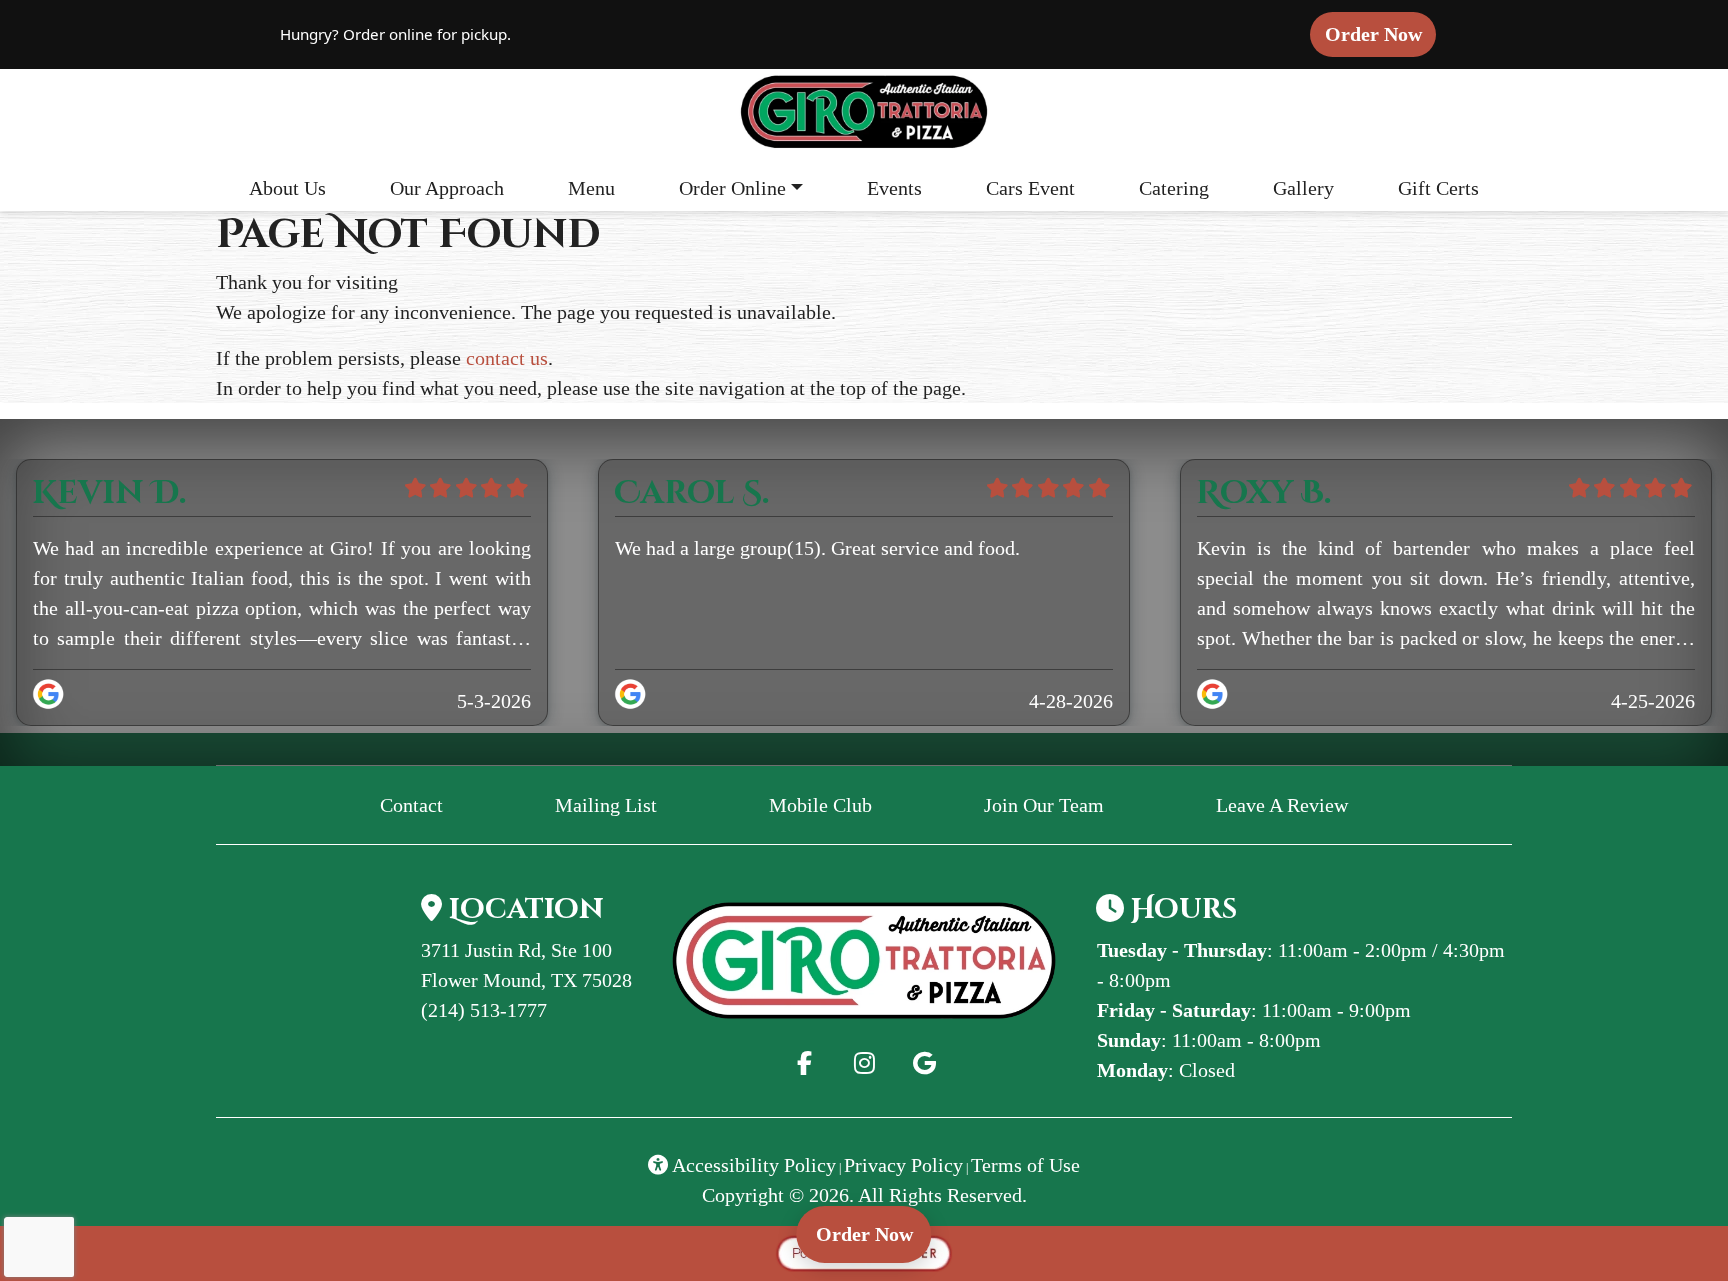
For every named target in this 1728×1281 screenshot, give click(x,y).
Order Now (1380, 33)
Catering (1174, 188)
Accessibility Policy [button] (752, 1165)
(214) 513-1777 (484, 1010)
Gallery (1303, 188)
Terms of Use (1025, 1165)
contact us (507, 358)
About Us (287, 188)
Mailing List (606, 805)
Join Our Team (1044, 805)
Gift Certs (1438, 188)
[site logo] (864, 112)
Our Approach (447, 188)
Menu (591, 188)
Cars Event (1030, 188)
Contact (411, 805)
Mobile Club (820, 805)
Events (894, 188)
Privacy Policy (903, 1165)
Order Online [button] (732, 188)
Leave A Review (1290, 804)
